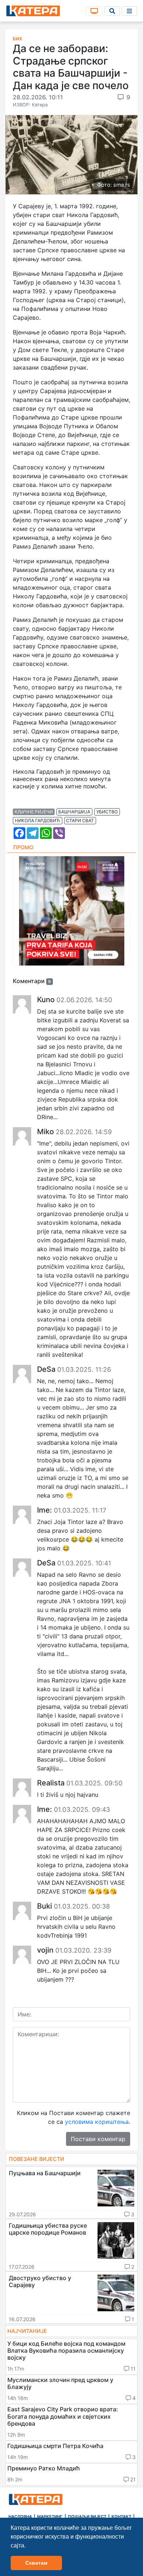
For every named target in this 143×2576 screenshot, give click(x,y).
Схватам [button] (36, 2563)
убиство (107, 812)
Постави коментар (98, 2139)
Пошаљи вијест (87, 2517)
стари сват (80, 820)
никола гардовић (38, 820)
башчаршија (74, 812)
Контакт (121, 2517)
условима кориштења (97, 2122)
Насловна (20, 2517)
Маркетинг (50, 2517)
